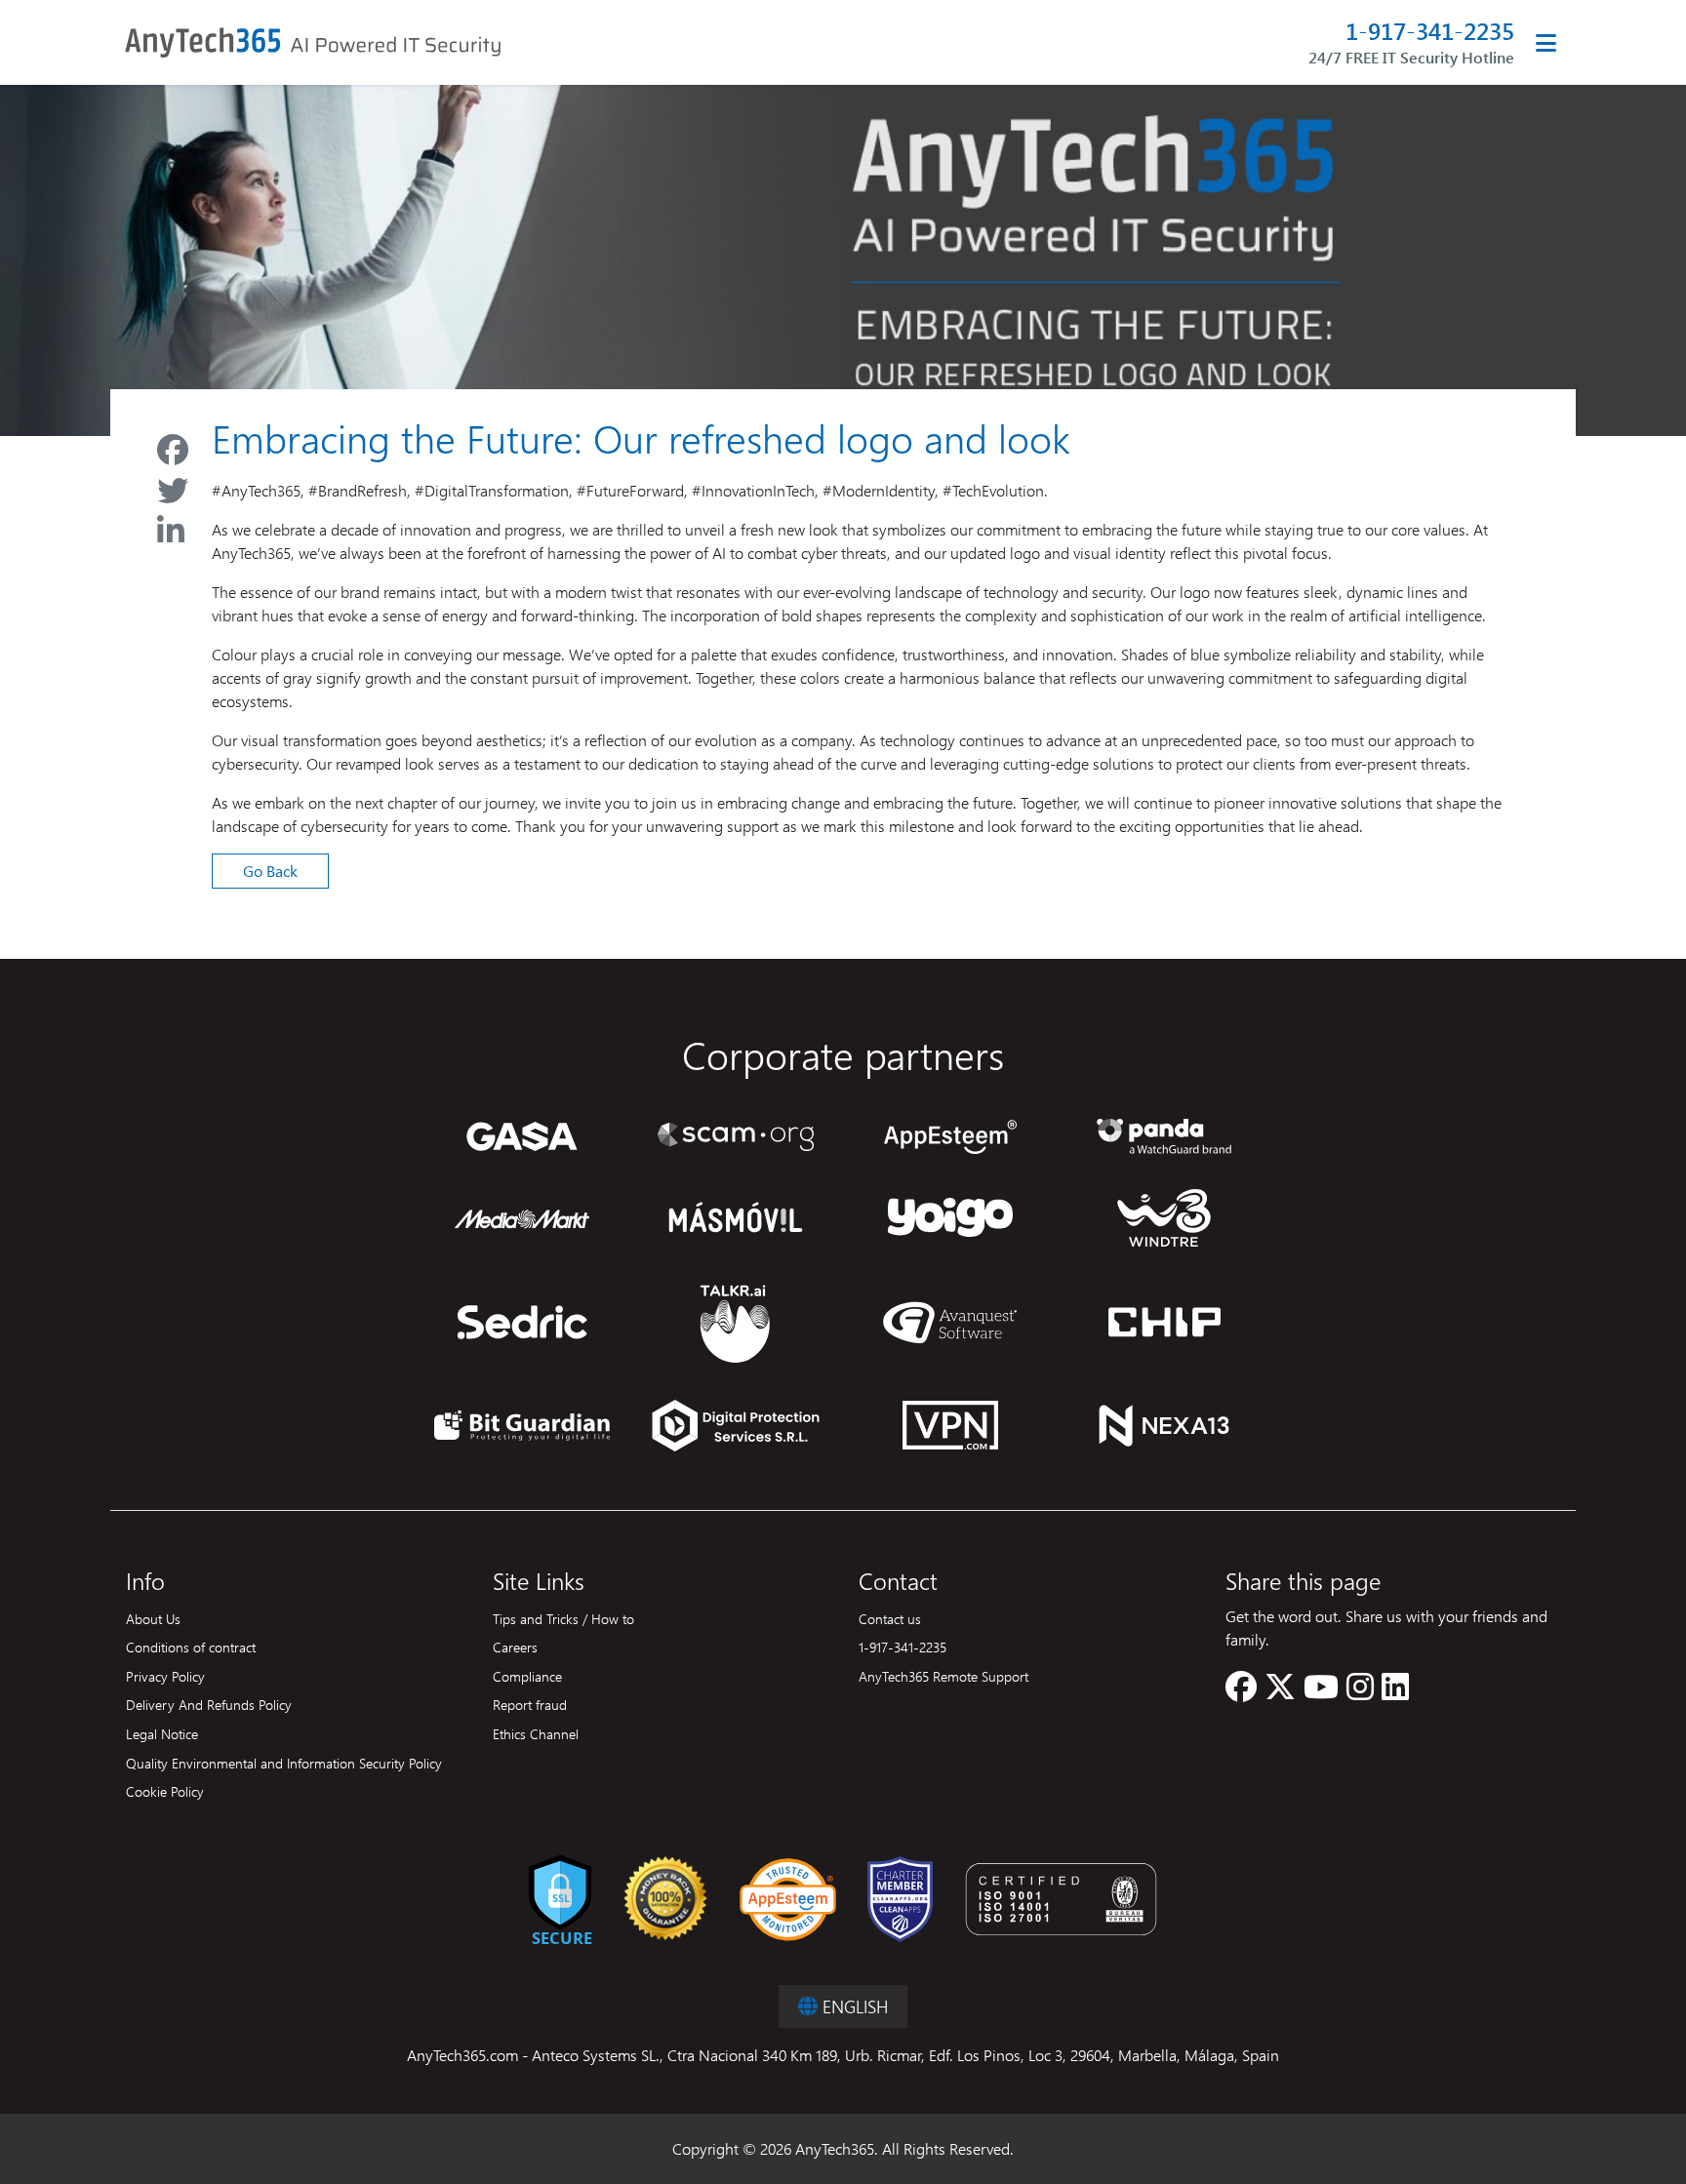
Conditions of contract (191, 1647)
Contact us (890, 1618)
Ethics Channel (536, 1733)
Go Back (270, 871)
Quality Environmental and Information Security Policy (284, 1763)
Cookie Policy (165, 1791)
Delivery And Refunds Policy (209, 1704)
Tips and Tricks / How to (563, 1618)
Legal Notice (162, 1733)
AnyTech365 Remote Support (943, 1676)
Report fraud (530, 1704)
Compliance (527, 1676)
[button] (1241, 1692)
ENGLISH (853, 2006)
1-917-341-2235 (1430, 31)
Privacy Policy (165, 1676)
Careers (515, 1647)
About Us (153, 1618)
